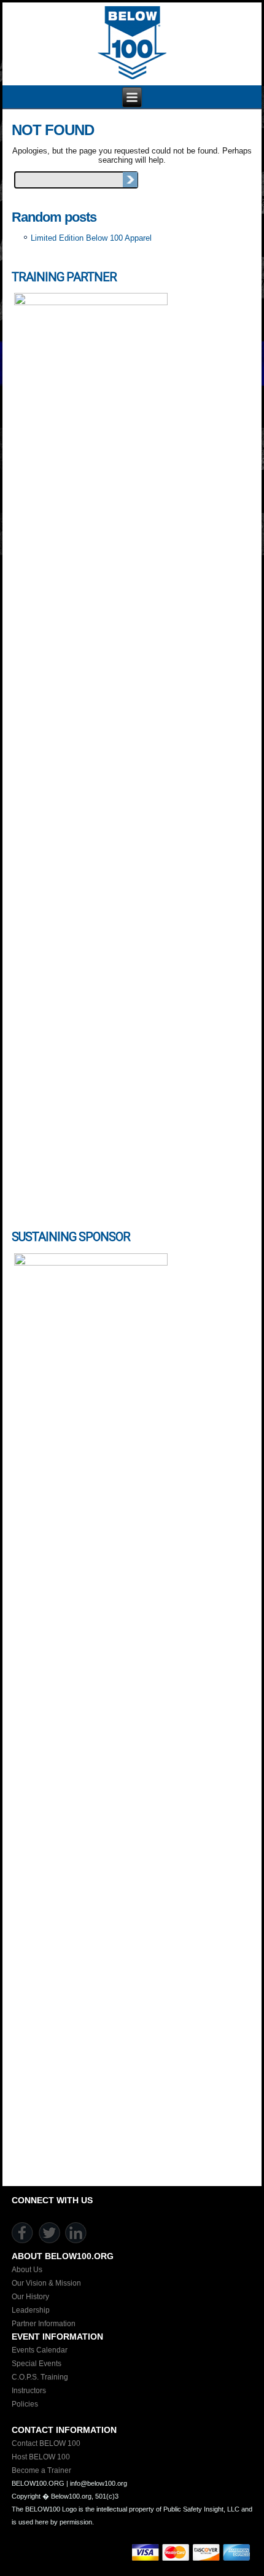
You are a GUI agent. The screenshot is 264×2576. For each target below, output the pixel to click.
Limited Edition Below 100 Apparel (91, 238)
